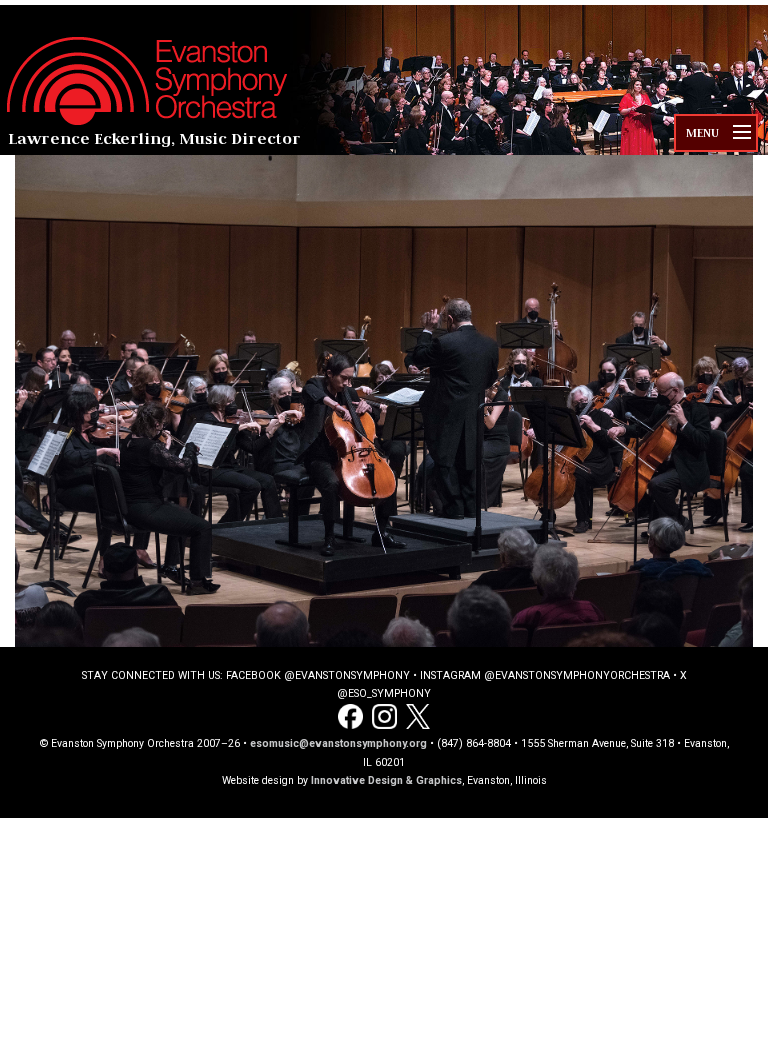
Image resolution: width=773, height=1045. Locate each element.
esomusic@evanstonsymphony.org (338, 743)
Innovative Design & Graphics (386, 780)
